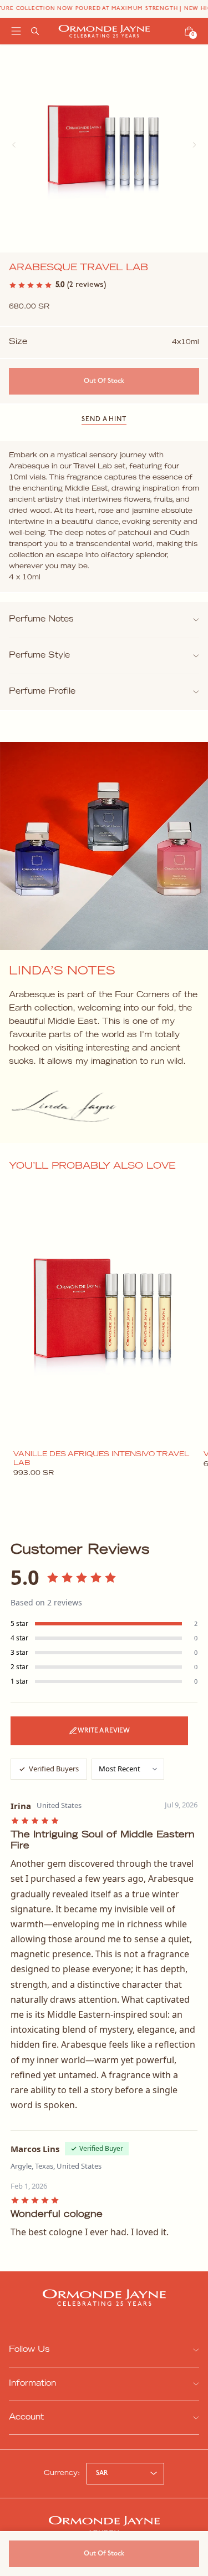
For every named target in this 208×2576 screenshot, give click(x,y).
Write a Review (104, 1731)
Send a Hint (104, 420)
